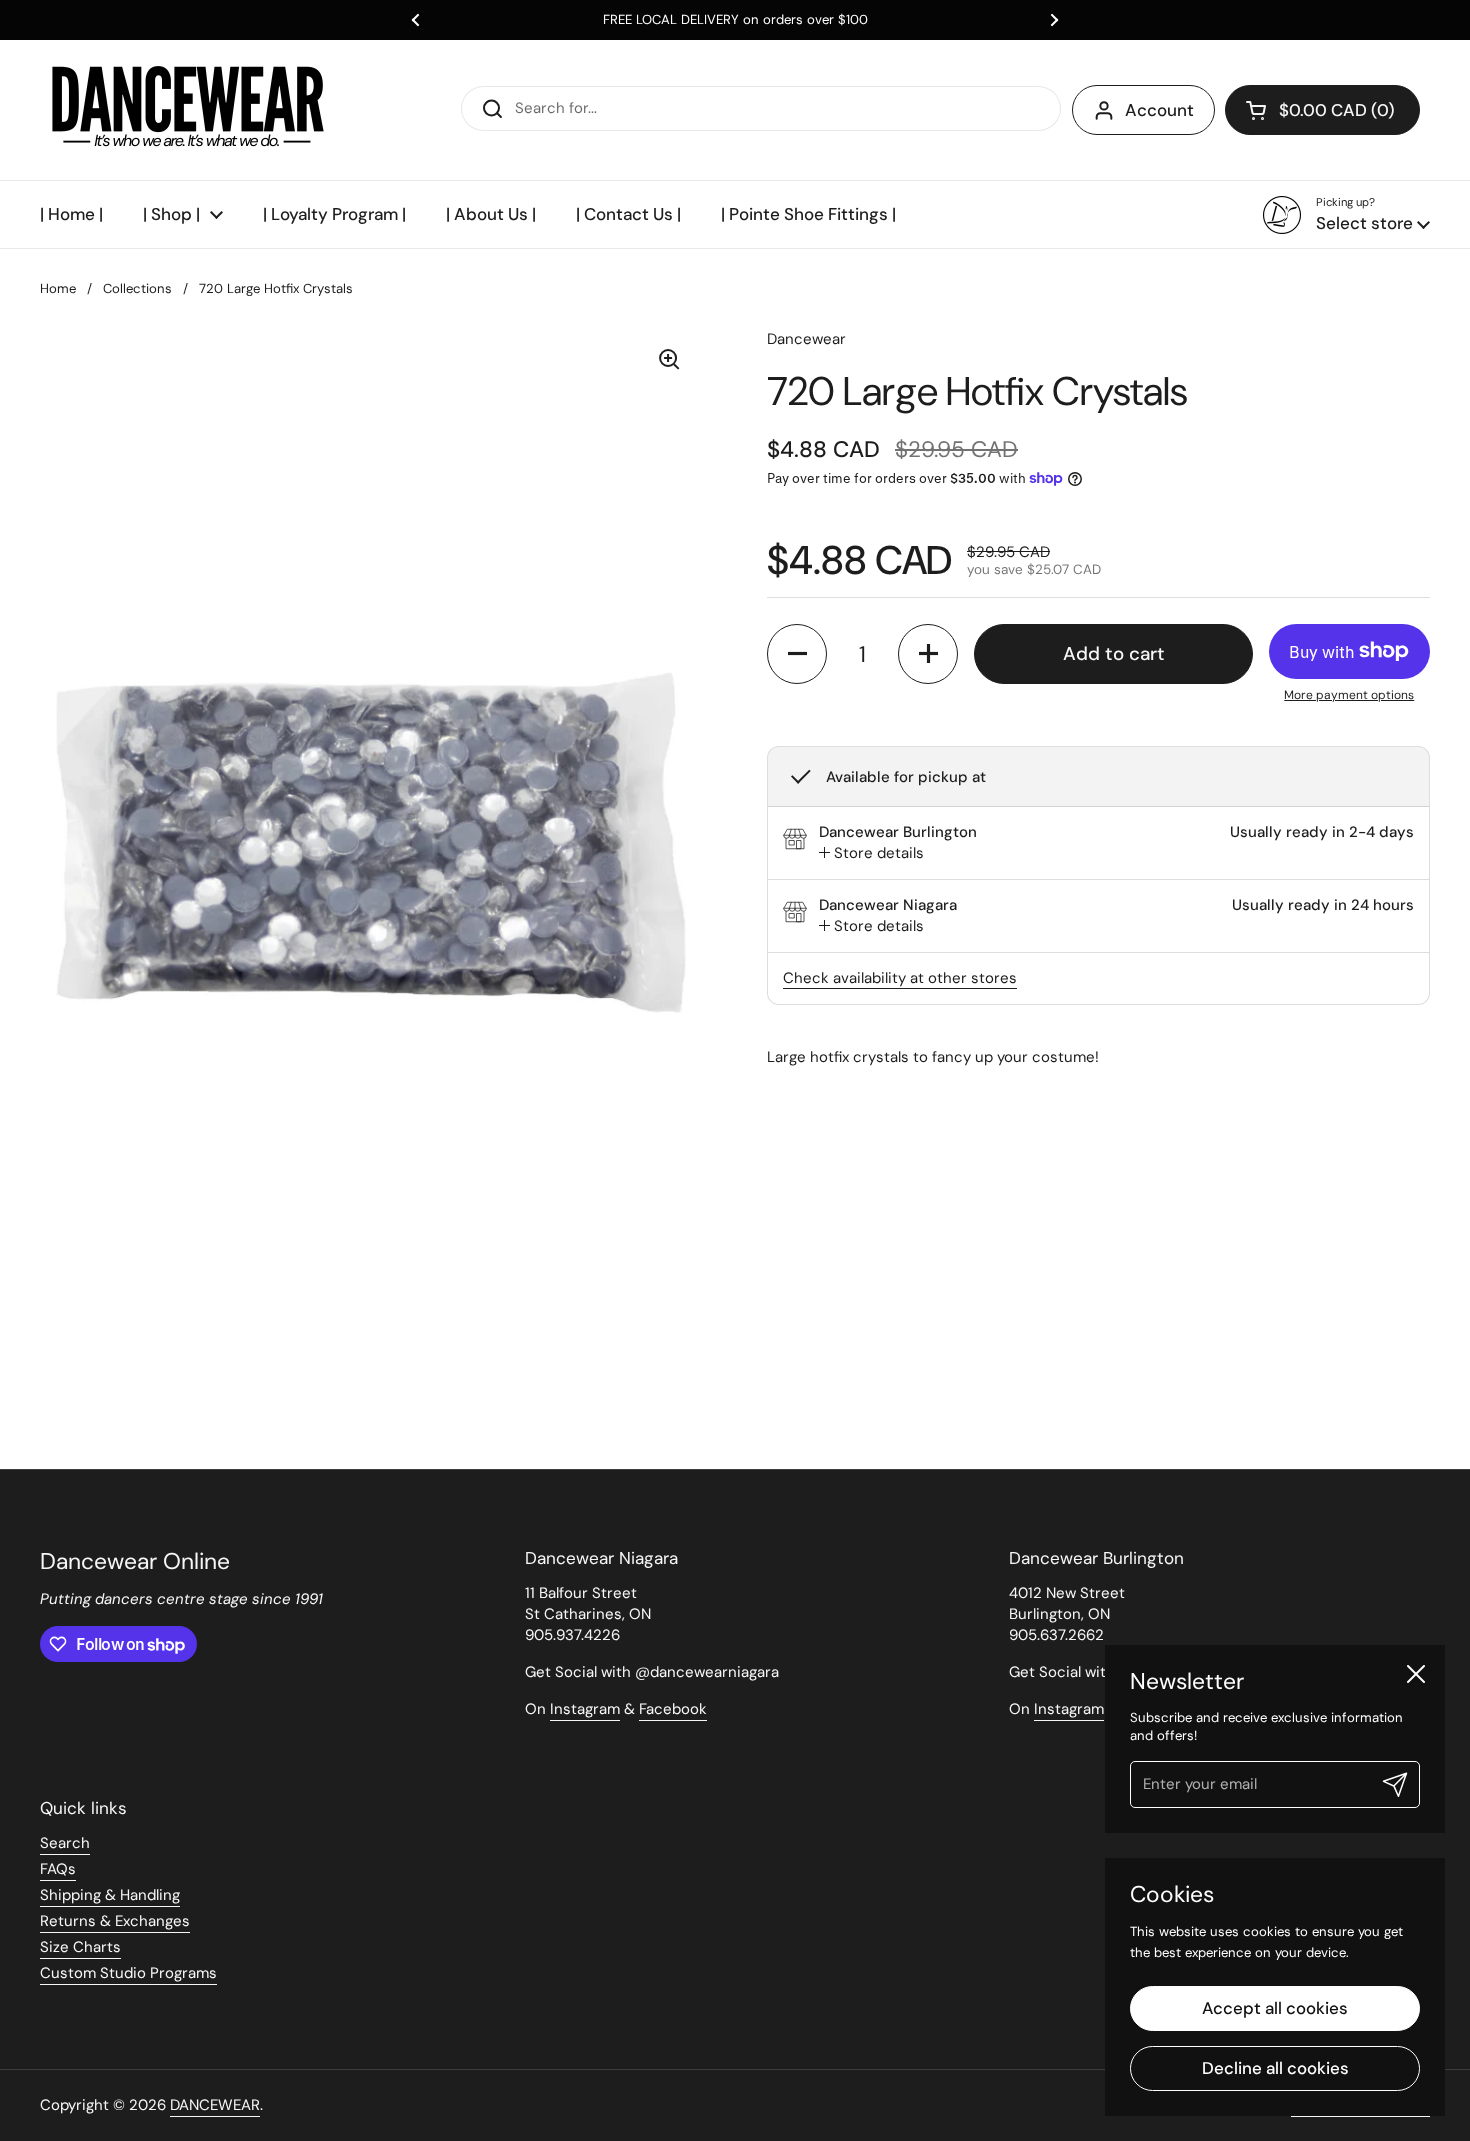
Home (58, 288)
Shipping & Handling (110, 1895)
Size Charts (80, 1947)
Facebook (673, 1709)
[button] (1322, 110)
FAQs (58, 1869)
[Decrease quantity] (797, 654)
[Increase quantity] (928, 654)
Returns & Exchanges (115, 1921)
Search (65, 1843)
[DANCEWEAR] (190, 110)
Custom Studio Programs (128, 1973)
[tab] (871, 853)
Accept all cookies (1275, 2008)
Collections (137, 288)
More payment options (1349, 695)
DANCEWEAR (215, 2105)
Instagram (585, 1709)
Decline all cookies (1275, 2068)
